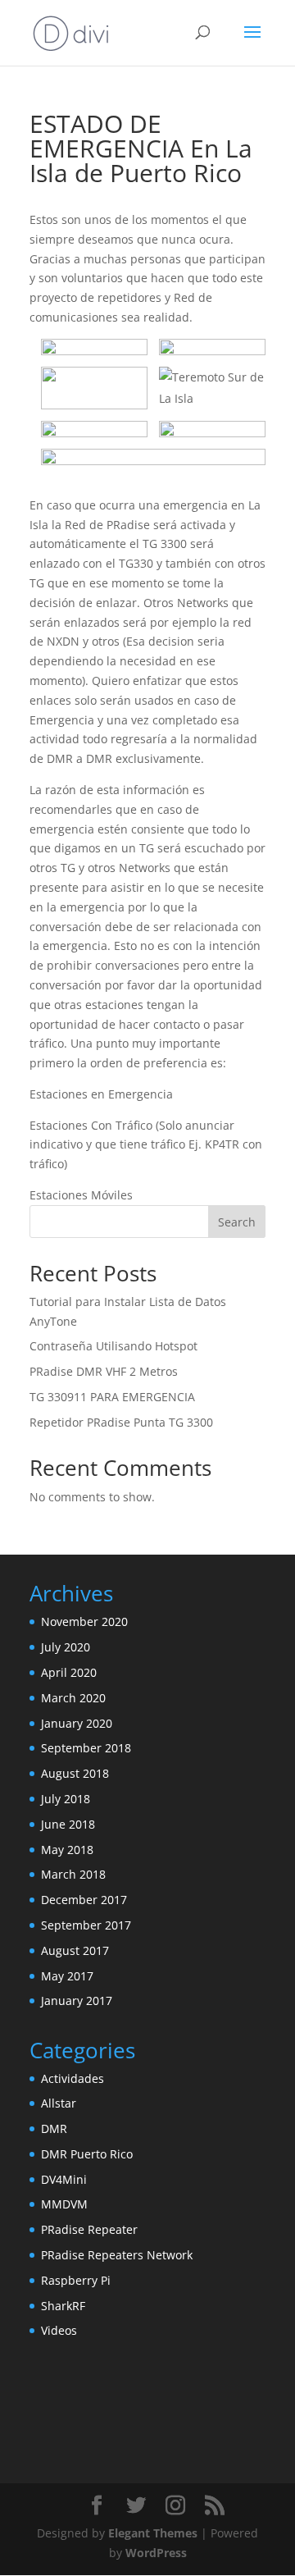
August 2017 (75, 1950)
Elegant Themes (153, 2533)
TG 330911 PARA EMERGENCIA (112, 1397)
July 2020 (66, 1647)
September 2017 (86, 1925)
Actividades (73, 2078)
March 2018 (73, 1874)
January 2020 (77, 1723)
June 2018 (68, 1824)
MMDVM (64, 2204)
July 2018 (66, 1799)
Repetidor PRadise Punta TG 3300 (121, 1422)
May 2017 (67, 1976)
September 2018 (86, 1748)
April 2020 (69, 1672)
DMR (54, 2128)
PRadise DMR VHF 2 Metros (104, 1371)
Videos (59, 2330)
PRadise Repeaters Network (117, 2255)
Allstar (59, 2103)
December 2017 (84, 1900)
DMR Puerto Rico (87, 2154)
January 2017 (77, 2001)
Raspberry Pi (76, 2280)
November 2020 (84, 1621)
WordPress (156, 2553)
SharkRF (63, 2306)
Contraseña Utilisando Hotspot (113, 1346)
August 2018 (75, 1773)
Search (237, 1222)
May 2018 (67, 1850)
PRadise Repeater (89, 2229)
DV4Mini (64, 2179)
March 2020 (73, 1698)
